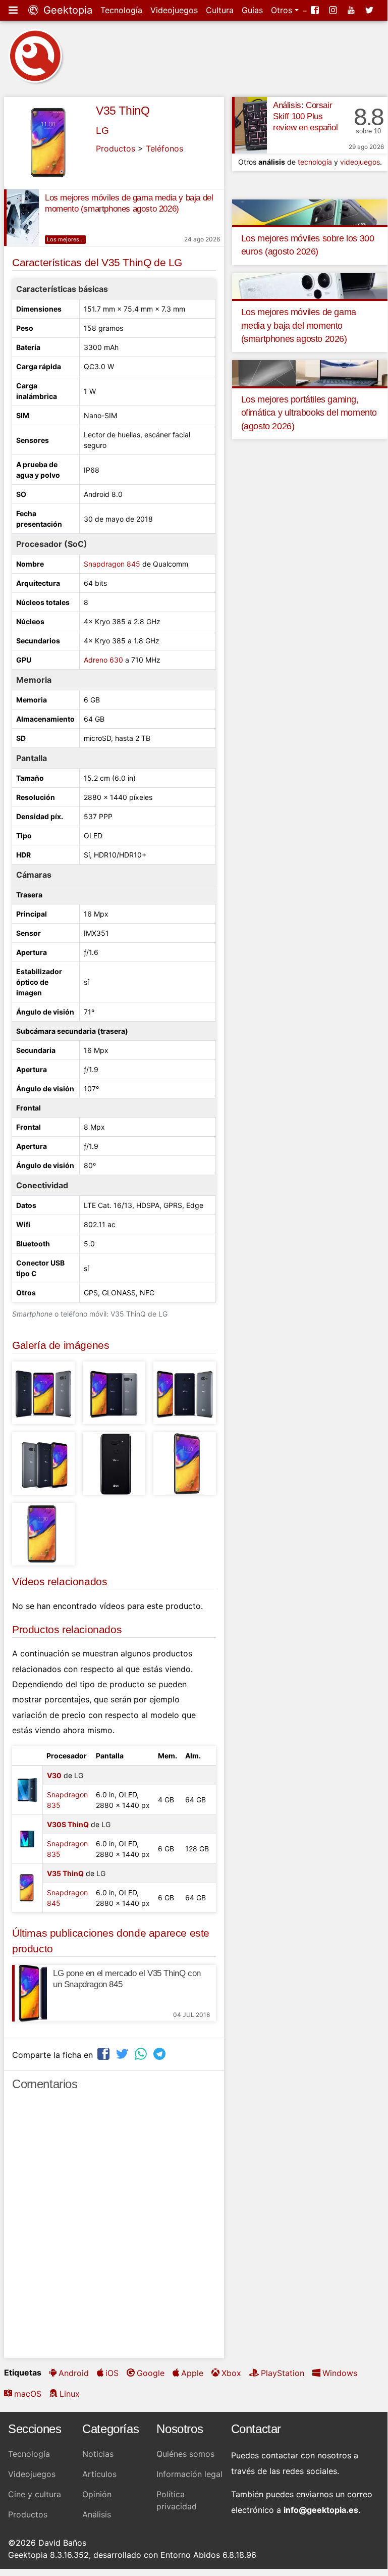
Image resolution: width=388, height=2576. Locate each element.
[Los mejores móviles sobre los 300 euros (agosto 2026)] (310, 212)
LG (102, 131)
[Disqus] (114, 2229)
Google (151, 2373)
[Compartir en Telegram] (160, 2054)
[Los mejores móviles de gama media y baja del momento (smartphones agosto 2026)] (21, 218)
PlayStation (283, 2373)
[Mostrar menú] (14, 10)
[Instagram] (334, 10)
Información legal (189, 2474)
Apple (192, 2373)
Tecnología (121, 10)
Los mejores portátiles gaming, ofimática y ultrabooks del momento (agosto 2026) (309, 413)
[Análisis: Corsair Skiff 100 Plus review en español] (250, 125)
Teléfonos (164, 148)
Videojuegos (174, 10)
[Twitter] (370, 10)
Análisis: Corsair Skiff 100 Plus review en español (305, 116)
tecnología (315, 162)
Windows (340, 2373)
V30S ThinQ (68, 1824)
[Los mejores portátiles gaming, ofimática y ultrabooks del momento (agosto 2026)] (310, 373)
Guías (252, 10)
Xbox (231, 2373)
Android (74, 2373)
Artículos (99, 2474)
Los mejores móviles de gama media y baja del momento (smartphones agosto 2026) (299, 325)
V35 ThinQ (123, 111)
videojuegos (360, 162)
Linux (70, 2394)
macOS (28, 2394)
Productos (116, 148)
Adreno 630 (103, 660)
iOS (112, 2373)
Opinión (97, 2494)
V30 (54, 1775)
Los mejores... (65, 239)
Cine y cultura (35, 2494)
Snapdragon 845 (112, 564)
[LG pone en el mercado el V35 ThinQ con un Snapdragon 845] (30, 1993)
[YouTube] (352, 10)
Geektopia (66, 10)
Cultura (220, 10)
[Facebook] (316, 10)
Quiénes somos (185, 2454)
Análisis (97, 2514)
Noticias (98, 2454)
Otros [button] (283, 10)
